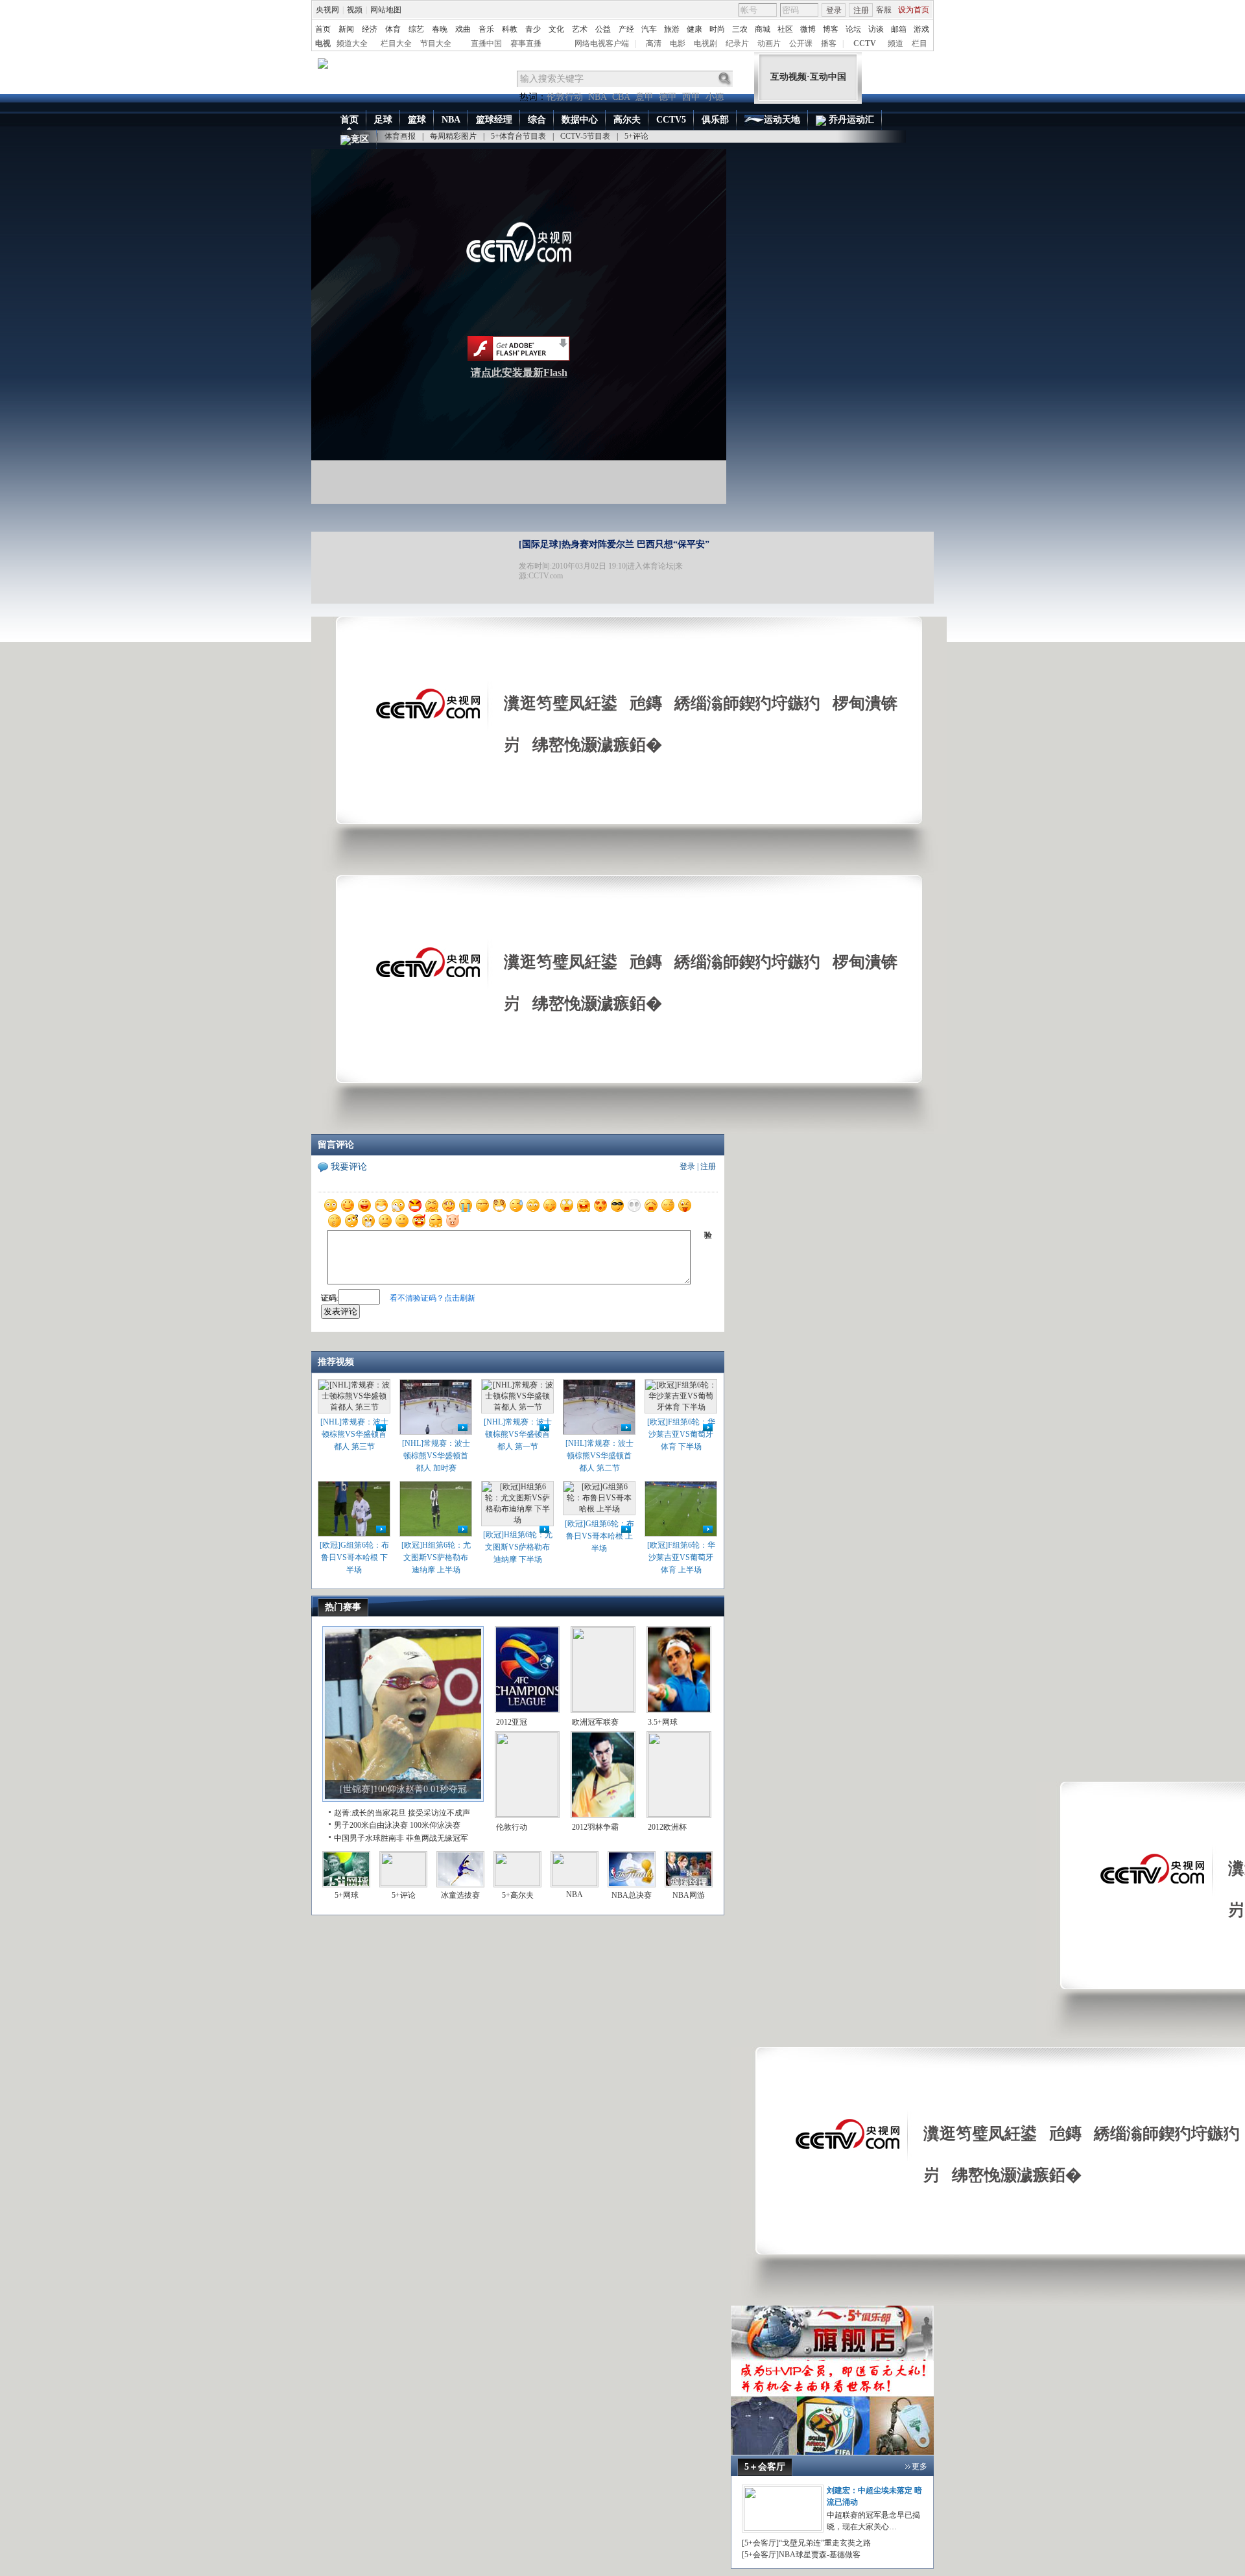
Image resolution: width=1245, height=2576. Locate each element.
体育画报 (400, 136)
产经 (626, 29)
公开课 (801, 43)
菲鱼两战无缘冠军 (437, 1838)
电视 (323, 43)
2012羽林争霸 (595, 1827)
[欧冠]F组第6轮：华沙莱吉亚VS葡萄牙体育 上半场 (681, 1557)
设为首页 (914, 10)
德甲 (668, 97)
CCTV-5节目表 (585, 136)
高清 (654, 43)
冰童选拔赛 (460, 1895)
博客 (831, 29)
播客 (829, 43)
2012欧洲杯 (667, 1827)
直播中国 (486, 43)
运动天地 (782, 120)
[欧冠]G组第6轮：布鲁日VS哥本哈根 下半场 (354, 1557)
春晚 (440, 29)
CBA (621, 97)
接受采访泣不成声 (439, 1813)
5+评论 (636, 136)
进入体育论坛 (650, 566)
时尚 (717, 29)
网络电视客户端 (602, 43)
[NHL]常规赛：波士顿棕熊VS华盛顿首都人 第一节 (518, 1434)
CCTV (865, 43)
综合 (537, 120)
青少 (533, 29)
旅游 (672, 29)
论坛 (853, 29)
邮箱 (899, 29)
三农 (740, 29)
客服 (884, 10)
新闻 (346, 29)
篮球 (417, 120)
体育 (393, 29)
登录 (834, 10)
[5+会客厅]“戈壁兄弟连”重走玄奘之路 (806, 2543)
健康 (694, 29)
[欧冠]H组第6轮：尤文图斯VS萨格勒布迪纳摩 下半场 (518, 1547)
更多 (919, 2466)
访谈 (876, 29)
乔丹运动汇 (850, 120)
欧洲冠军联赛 (595, 1722)
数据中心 (580, 120)
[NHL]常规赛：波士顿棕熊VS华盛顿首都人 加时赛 (436, 1456)
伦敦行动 (565, 97)
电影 (678, 43)
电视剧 (705, 43)
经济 (370, 29)
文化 (556, 29)
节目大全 (436, 43)
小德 (715, 97)
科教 (510, 29)
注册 (861, 10)
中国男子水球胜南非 (369, 1838)
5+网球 (347, 1895)
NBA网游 (689, 1895)
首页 (323, 29)
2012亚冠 (512, 1722)
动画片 (769, 43)
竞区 (360, 139)
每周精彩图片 (453, 136)
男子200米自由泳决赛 (371, 1825)
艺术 (580, 29)
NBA (598, 97)
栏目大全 (396, 43)
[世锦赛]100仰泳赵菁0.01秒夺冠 (403, 1789)
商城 (763, 29)
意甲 (645, 97)
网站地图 (386, 10)
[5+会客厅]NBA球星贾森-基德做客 (801, 2555)
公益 (603, 29)
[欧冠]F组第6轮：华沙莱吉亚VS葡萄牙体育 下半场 (681, 1434)
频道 (895, 43)
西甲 (691, 97)
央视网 (327, 10)
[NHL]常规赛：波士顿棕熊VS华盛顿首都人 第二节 (599, 1456)
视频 (355, 10)
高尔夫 (627, 120)
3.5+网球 (663, 1722)
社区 (785, 29)
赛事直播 (526, 43)
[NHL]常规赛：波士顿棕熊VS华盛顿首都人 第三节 (354, 1434)
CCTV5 (671, 120)
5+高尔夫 (518, 1895)
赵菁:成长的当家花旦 (370, 1813)
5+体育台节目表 (518, 136)
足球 (383, 120)
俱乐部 (715, 120)
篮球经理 (494, 120)
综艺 (416, 29)
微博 (808, 29)
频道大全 (352, 43)
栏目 (919, 43)
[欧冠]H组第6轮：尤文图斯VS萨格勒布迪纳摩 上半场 (436, 1557)
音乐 (486, 29)
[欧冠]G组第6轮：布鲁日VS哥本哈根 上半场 (599, 1536)
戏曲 (463, 29)
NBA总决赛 (632, 1895)
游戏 (921, 29)
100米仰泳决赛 (435, 1825)
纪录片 (737, 43)
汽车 (649, 29)
